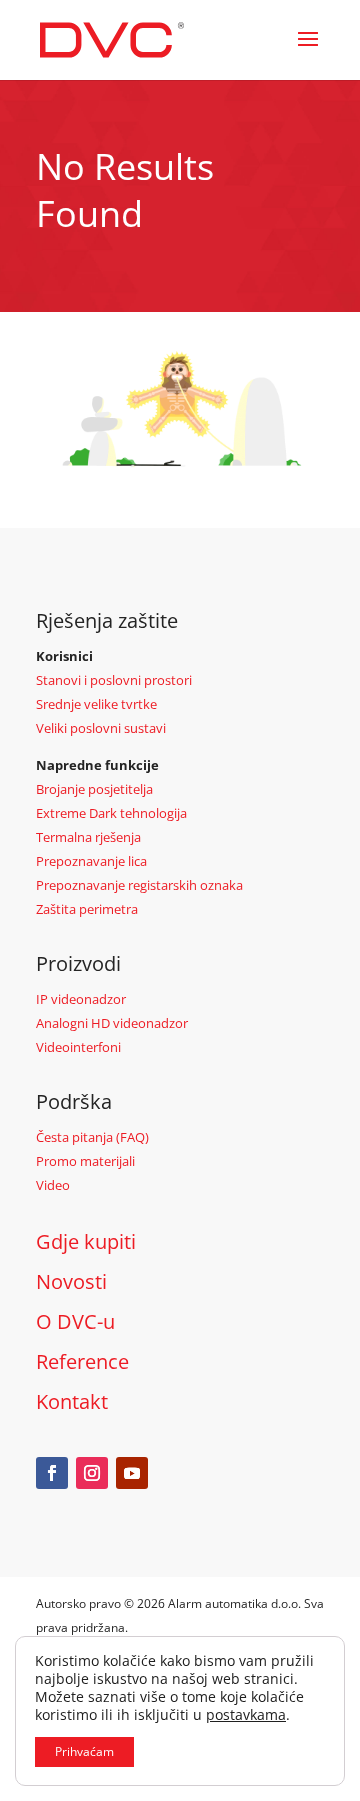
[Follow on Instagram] (92, 1473)
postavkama (246, 1715)
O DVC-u (75, 1321)
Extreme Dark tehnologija (111, 813)
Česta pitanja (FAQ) (92, 1137)
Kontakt (72, 1401)
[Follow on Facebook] (52, 1473)
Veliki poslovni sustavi (101, 728)
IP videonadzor (81, 999)
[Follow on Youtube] (132, 1473)
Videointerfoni (78, 1047)
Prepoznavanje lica (91, 861)
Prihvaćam (84, 1751)
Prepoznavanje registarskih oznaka (139, 885)
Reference (82, 1361)
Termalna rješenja (88, 837)
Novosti (71, 1281)
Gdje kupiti (86, 1241)
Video (53, 1185)
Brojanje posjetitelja (94, 789)
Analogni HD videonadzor (112, 1023)
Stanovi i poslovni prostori (114, 680)
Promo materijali (85, 1161)
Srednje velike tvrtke (96, 704)
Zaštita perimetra (87, 909)
